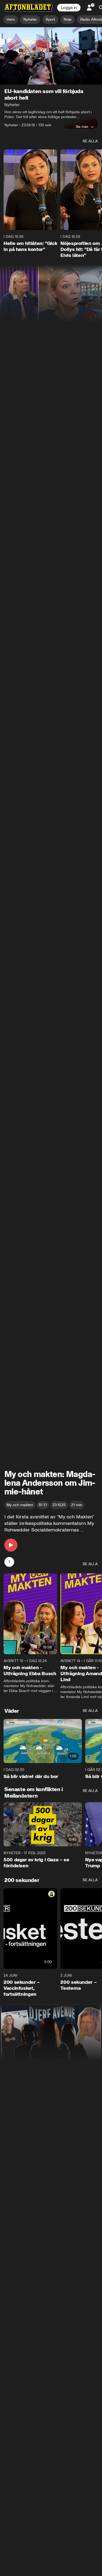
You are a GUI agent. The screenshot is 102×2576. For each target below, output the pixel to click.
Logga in (69, 8)
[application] (51, 56)
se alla (90, 141)
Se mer (82, 127)
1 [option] (9, 1562)
